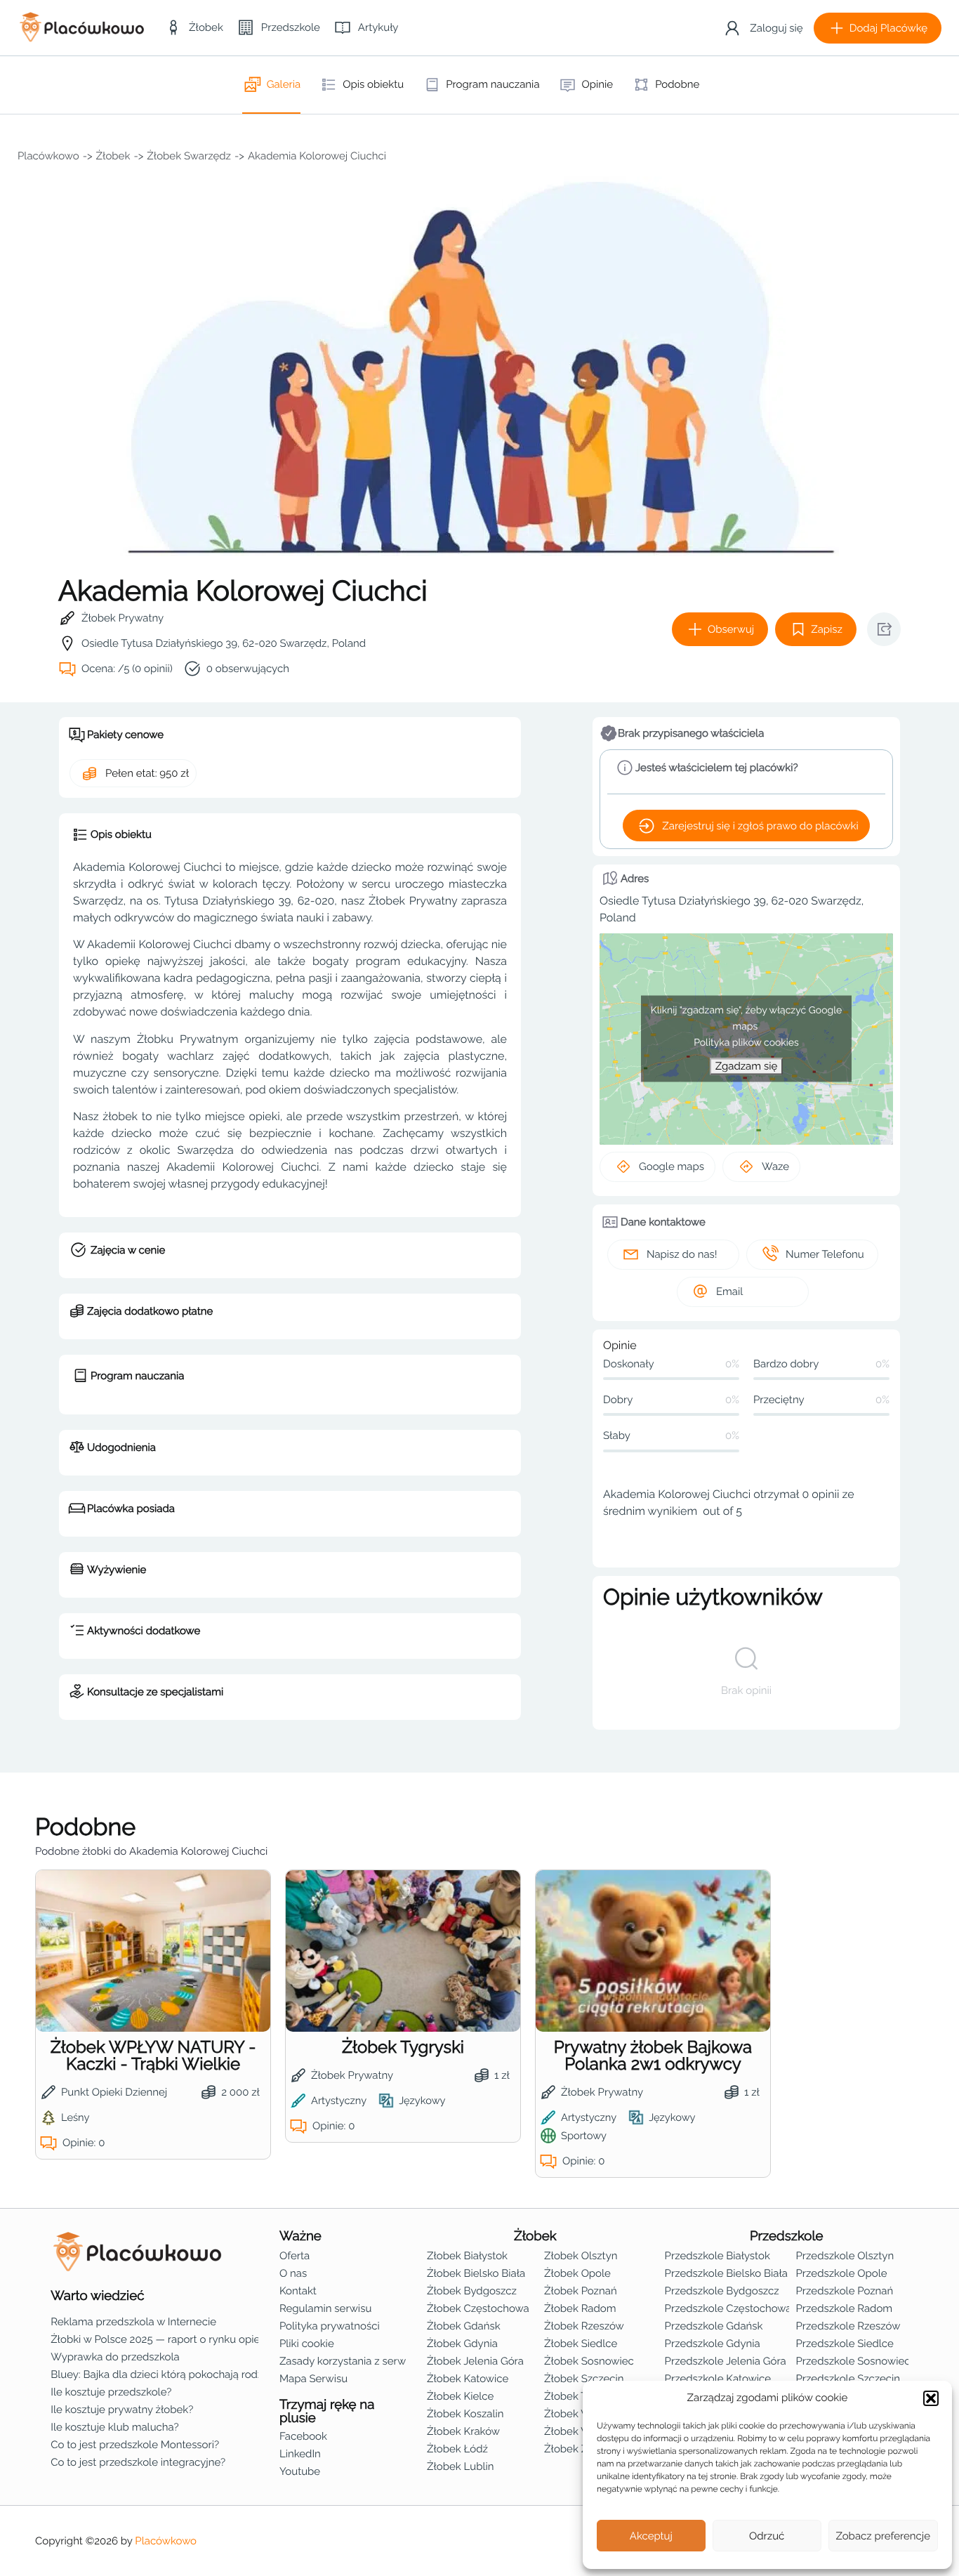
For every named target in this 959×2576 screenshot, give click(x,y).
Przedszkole (787, 2236)
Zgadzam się (746, 1066)
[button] (931, 2398)
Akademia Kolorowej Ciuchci (317, 156)
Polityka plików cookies (746, 1043)
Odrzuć (767, 2536)
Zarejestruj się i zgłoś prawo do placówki (760, 826)
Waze (775, 1167)
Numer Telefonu (825, 1254)
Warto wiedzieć (97, 2296)
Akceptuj (651, 2536)
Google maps (672, 1167)
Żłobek (113, 156)
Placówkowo (48, 156)
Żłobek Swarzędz (189, 156)
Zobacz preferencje (884, 2536)
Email (729, 1292)
